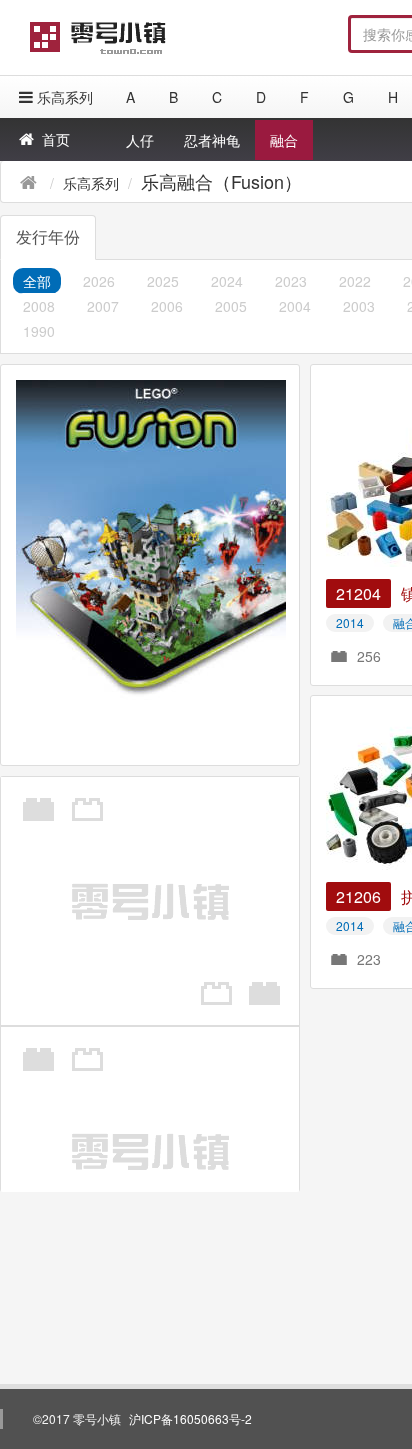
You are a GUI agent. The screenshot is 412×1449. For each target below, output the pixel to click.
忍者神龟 (212, 140)
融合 (284, 140)
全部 (37, 281)
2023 (291, 281)
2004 (295, 306)
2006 (167, 306)
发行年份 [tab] (48, 236)
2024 (227, 281)
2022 (355, 281)
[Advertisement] (206, 570)
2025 (163, 281)
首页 (56, 139)
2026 (99, 281)
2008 (39, 306)
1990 (39, 331)
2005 (231, 306)
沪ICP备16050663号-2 (190, 1418)
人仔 (140, 140)
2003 (359, 306)
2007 (103, 306)
